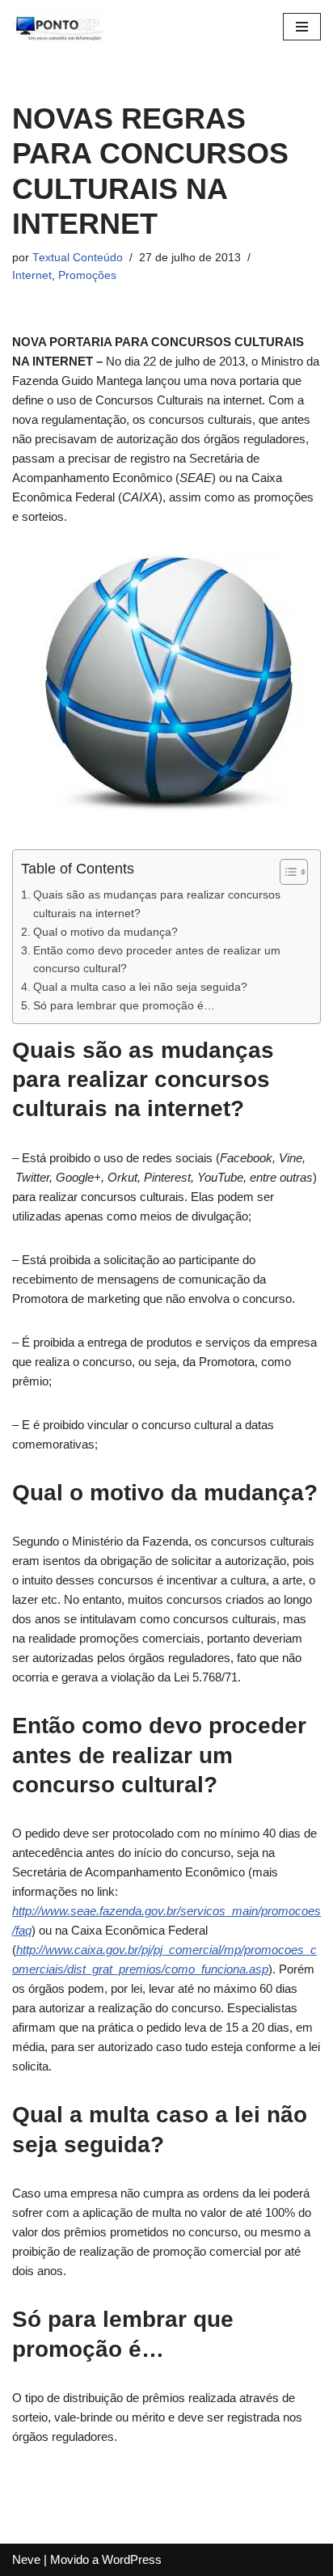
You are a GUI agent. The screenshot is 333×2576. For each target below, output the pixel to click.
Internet (32, 275)
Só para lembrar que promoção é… (124, 1005)
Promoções (87, 275)
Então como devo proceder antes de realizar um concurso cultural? (157, 960)
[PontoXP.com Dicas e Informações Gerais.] (61, 26)
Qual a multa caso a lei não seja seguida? (140, 987)
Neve (26, 2559)
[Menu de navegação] (302, 27)
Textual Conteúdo (78, 258)
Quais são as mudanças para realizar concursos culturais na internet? (157, 904)
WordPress (132, 2559)
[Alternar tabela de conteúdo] (286, 872)
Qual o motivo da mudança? (105, 932)
